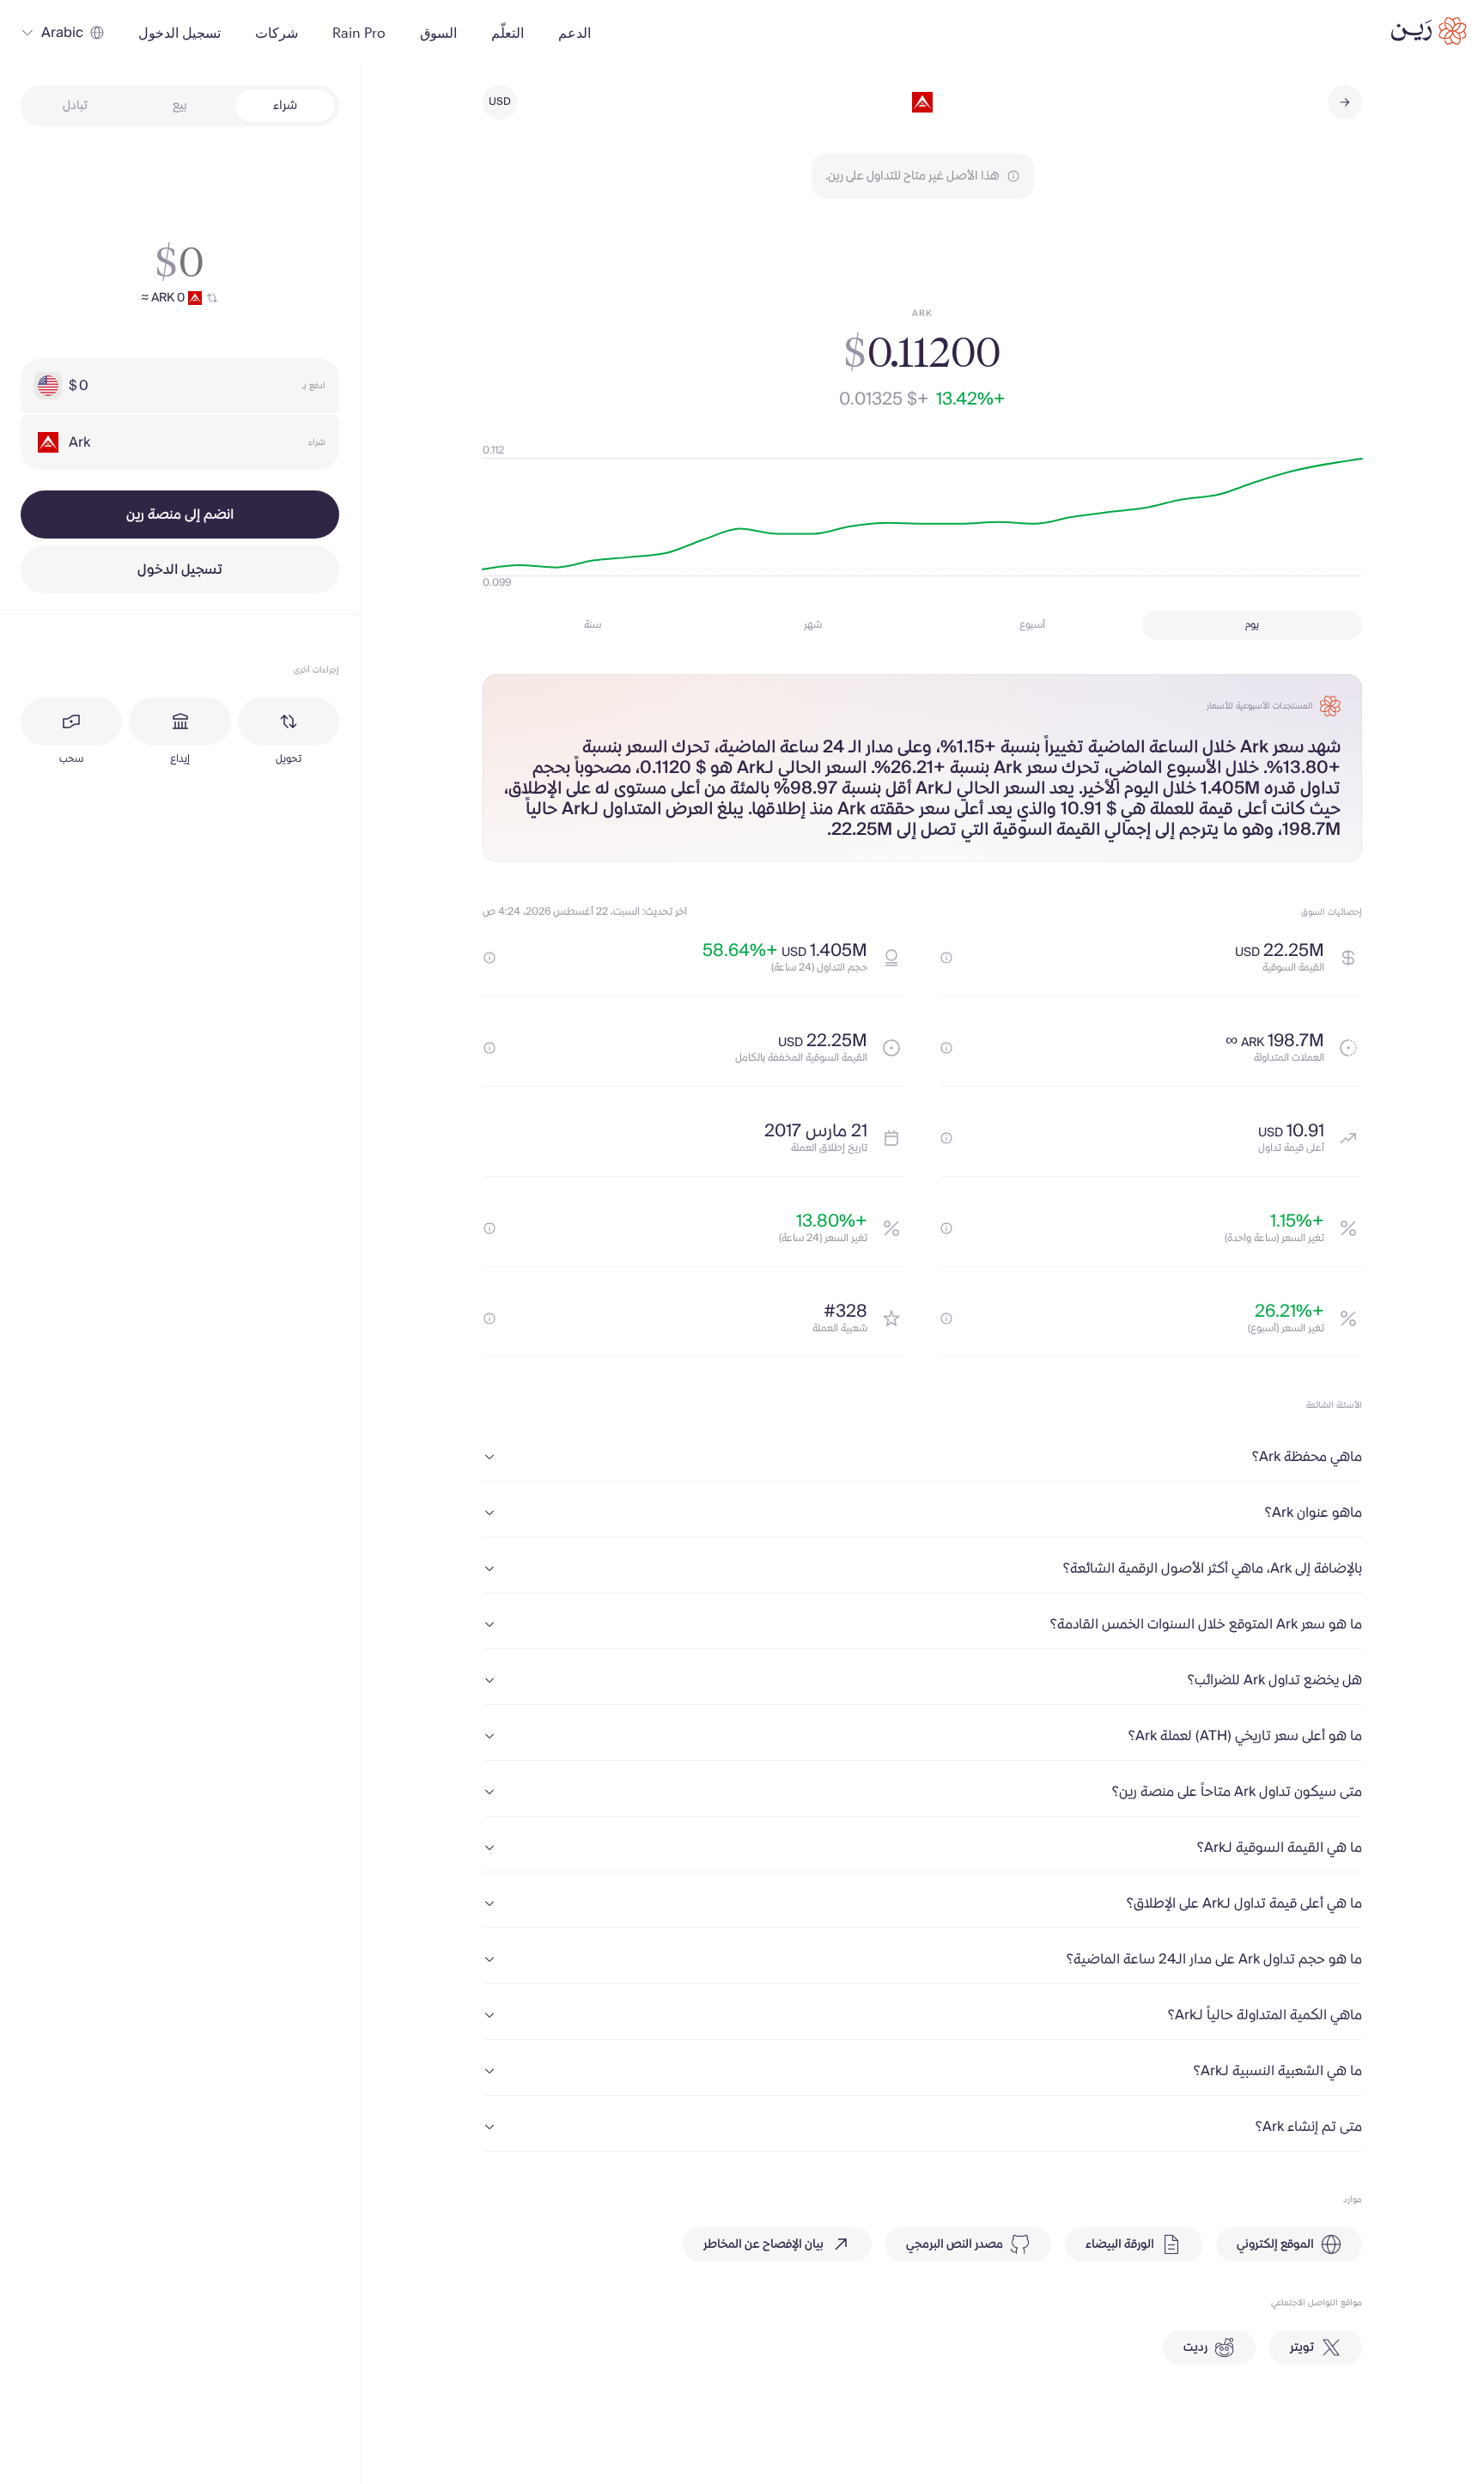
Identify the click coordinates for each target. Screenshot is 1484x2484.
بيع (180, 106)
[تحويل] (289, 721)
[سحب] (71, 721)
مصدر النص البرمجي (955, 2244)
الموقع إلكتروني (1275, 2244)
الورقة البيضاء (1120, 2244)
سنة (593, 625)
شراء (285, 106)
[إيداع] (179, 721)
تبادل (75, 106)
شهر (813, 625)
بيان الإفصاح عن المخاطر (763, 2244)
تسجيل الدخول (180, 569)
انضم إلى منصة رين (180, 514)
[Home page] (1429, 31)
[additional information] (946, 958)
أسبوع (1032, 625)
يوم (1252, 625)
